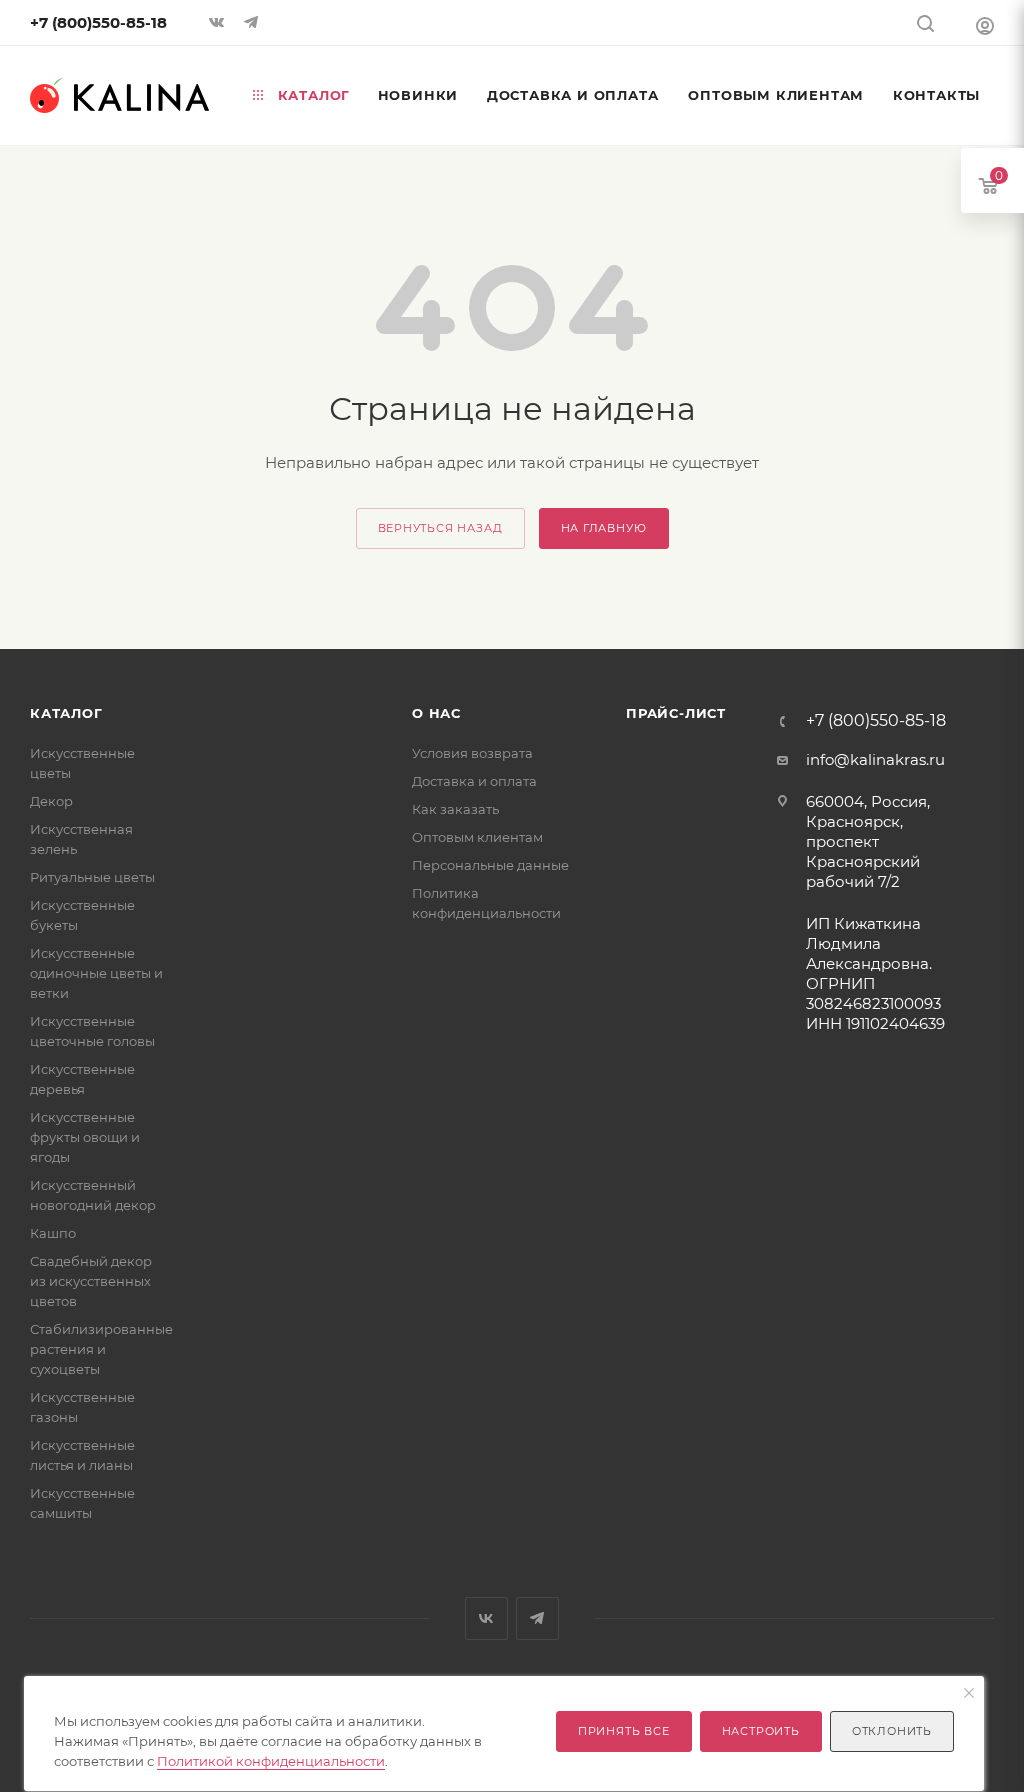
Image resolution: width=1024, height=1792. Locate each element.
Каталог (66, 713)
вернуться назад (440, 528)
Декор (51, 801)
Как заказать (455, 809)
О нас (436, 713)
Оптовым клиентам (477, 837)
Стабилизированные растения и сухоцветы (101, 1349)
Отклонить (892, 1731)
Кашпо (53, 1233)
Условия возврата (472, 753)
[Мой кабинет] (985, 25)
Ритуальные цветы (92, 877)
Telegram (537, 1618)
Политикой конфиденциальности (271, 1761)
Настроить (761, 1731)
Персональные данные (490, 865)
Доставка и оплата (474, 781)
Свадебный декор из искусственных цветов (91, 1281)
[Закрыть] (969, 1694)
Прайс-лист (676, 713)
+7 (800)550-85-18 (98, 22)
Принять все (624, 1731)
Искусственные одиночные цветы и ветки (96, 973)
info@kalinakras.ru (875, 759)
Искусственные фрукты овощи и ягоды (85, 1137)
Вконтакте (486, 1618)
